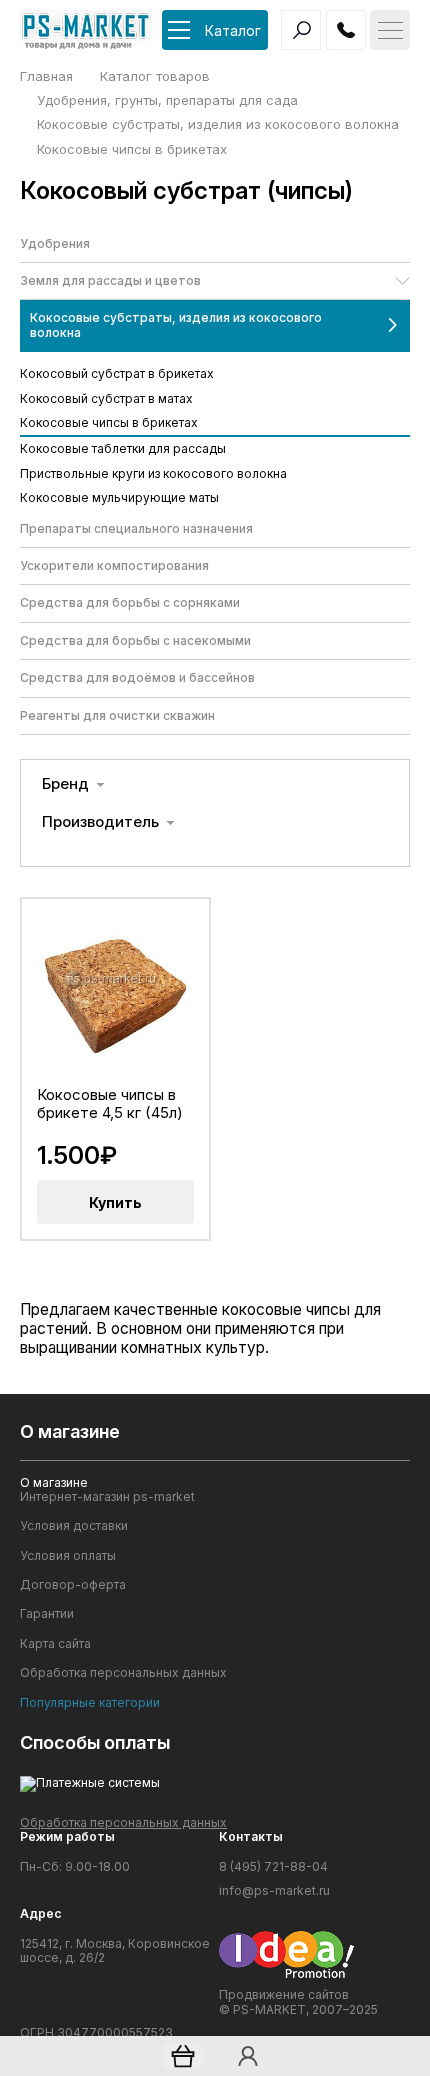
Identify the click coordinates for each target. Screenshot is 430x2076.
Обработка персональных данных (123, 1673)
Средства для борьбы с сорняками (130, 602)
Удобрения (55, 243)
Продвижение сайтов (284, 1994)
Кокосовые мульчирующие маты (119, 497)
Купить (115, 1202)
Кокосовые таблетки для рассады (123, 448)
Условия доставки (74, 1526)
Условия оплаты (68, 1556)
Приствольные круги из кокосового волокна (153, 473)
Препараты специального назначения (136, 528)
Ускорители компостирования (114, 565)
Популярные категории (90, 1703)
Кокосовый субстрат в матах (106, 398)
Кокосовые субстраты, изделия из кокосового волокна (176, 324)
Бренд (65, 784)
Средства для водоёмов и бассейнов (137, 677)
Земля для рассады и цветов (110, 280)
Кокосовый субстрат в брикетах (117, 373)
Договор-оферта (73, 1585)
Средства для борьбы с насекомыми (135, 640)
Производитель (100, 822)
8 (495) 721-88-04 (273, 1867)
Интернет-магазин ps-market (107, 1497)
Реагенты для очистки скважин (117, 715)
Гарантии (47, 1614)
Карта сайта (55, 1644)
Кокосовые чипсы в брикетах (109, 422)
